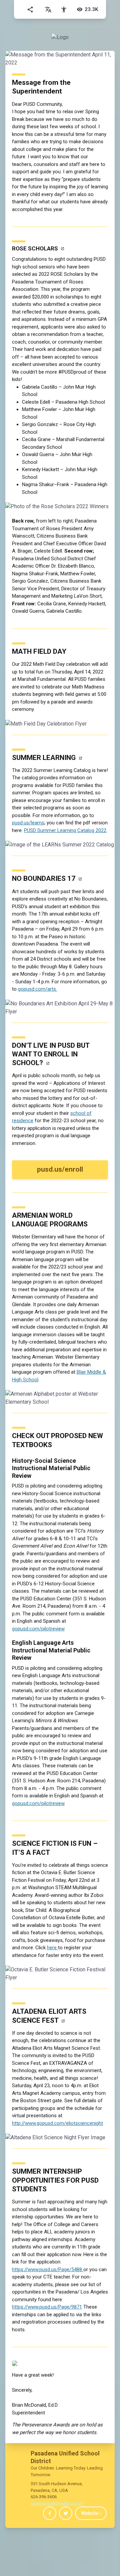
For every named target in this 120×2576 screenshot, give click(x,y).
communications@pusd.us (57, 2503)
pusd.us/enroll (60, 1169)
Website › (91, 2513)
